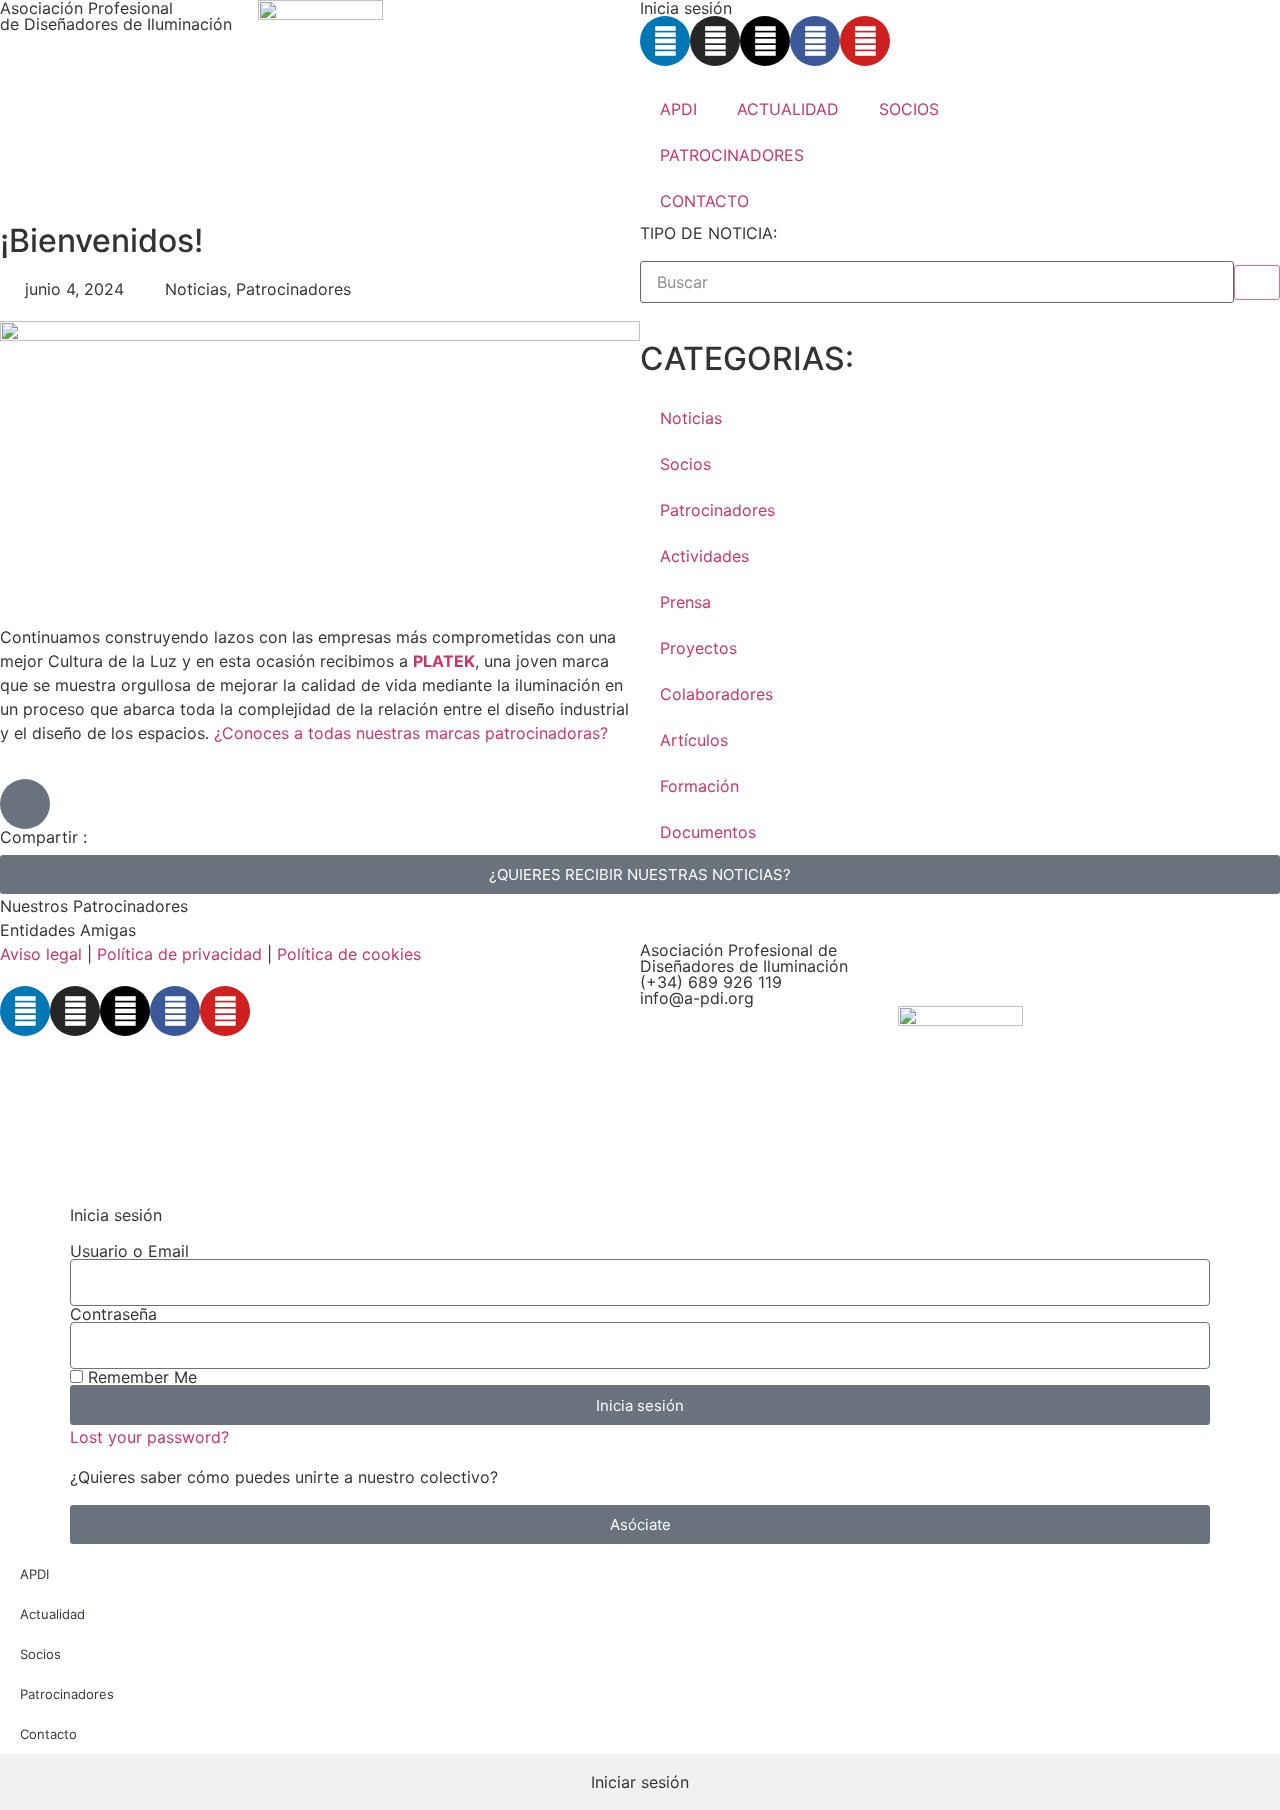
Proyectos (698, 648)
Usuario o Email (129, 1251)
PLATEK (444, 661)
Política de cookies (349, 954)
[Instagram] (715, 41)
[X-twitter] (765, 41)
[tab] (640, 1782)
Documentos (708, 832)
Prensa (685, 602)
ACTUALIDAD (788, 109)
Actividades (704, 556)
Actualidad (52, 1614)
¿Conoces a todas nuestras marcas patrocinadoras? (411, 733)
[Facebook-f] (815, 41)
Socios (685, 464)
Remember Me (140, 1377)
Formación (699, 786)
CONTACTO (704, 201)
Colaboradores (716, 694)
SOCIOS (909, 109)
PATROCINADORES (732, 155)
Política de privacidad (179, 954)
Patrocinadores (717, 510)
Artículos (694, 740)
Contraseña (113, 1314)
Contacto (48, 1734)
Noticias (691, 418)
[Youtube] (865, 41)
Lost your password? (149, 1437)
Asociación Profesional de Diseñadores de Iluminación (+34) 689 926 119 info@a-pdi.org (744, 974)
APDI (678, 109)
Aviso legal (41, 954)
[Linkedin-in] (665, 41)
